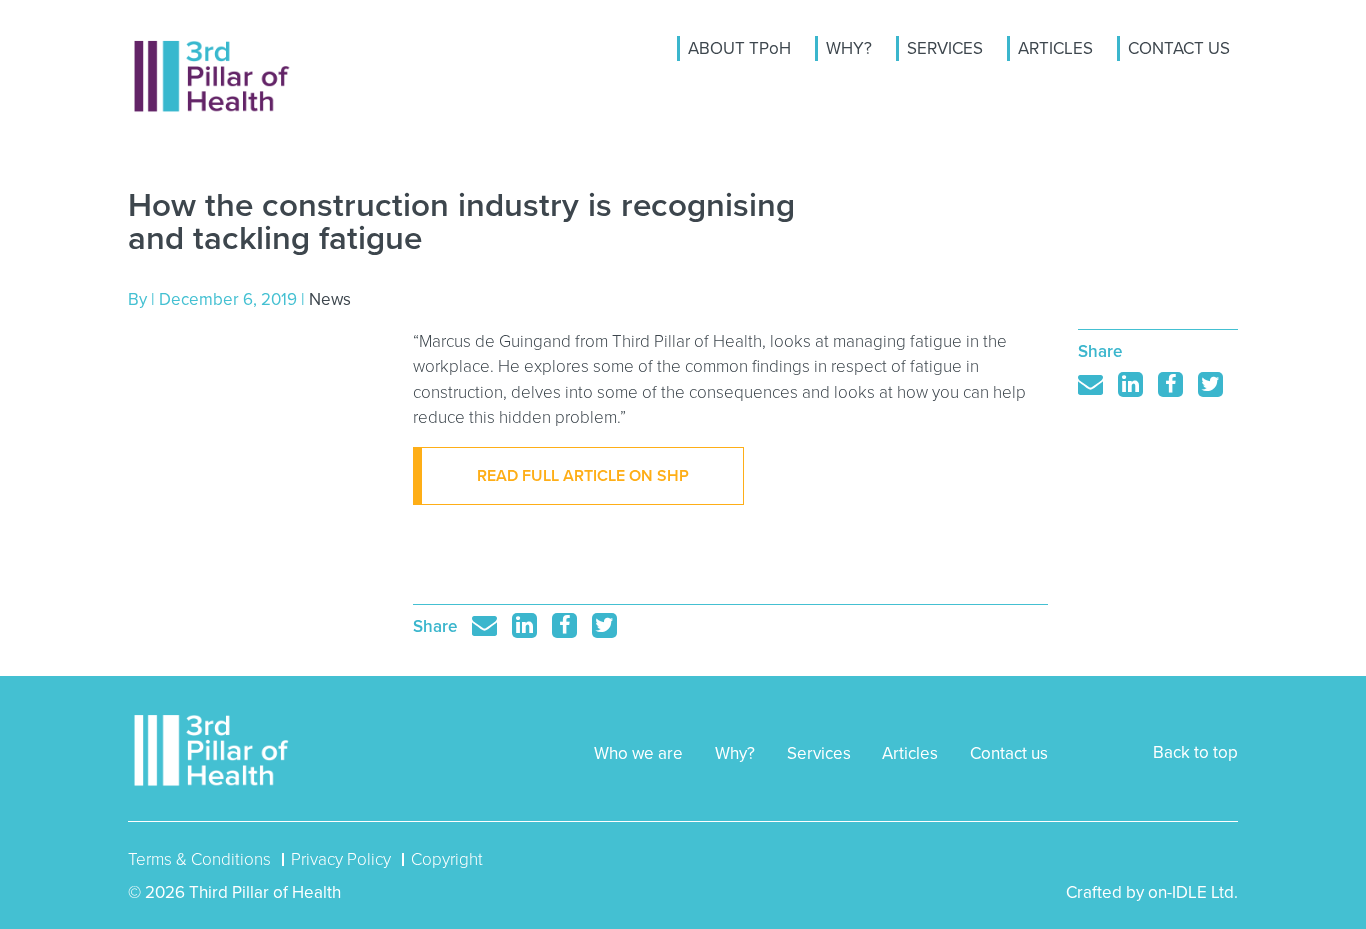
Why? (735, 753)
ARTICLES (1055, 48)
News (330, 299)
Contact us (1009, 753)
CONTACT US (1179, 48)
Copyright (447, 859)
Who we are (638, 753)
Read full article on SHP (583, 476)
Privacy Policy (341, 859)
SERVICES (945, 48)
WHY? (849, 48)
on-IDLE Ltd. (1193, 892)
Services (819, 753)
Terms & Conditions (199, 859)
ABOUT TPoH (739, 48)
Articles (910, 753)
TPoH (212, 76)
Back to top (1195, 752)
